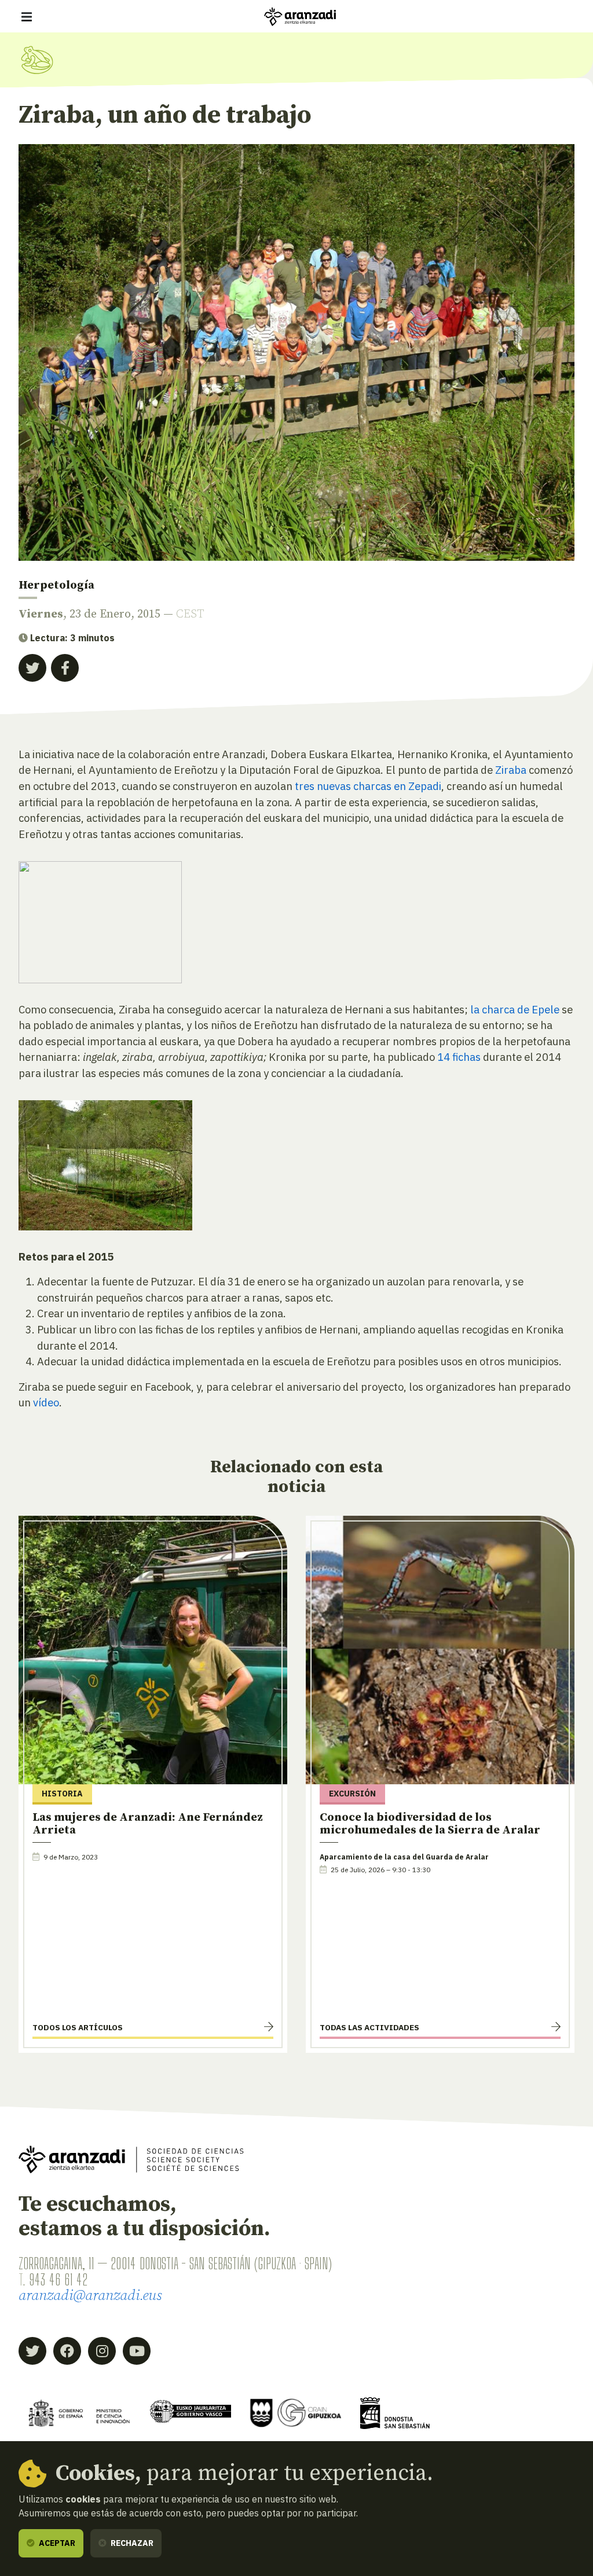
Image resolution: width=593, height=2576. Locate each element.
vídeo (46, 1402)
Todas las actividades (369, 2027)
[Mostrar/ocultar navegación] (27, 17)
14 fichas (459, 1057)
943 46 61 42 (58, 2279)
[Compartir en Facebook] (65, 668)
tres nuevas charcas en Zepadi (368, 786)
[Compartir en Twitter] (32, 668)
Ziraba (510, 770)
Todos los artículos (78, 2027)
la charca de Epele (515, 1009)
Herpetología (56, 585)
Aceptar (56, 2543)
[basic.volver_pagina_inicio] (300, 17)
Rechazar (131, 2543)
